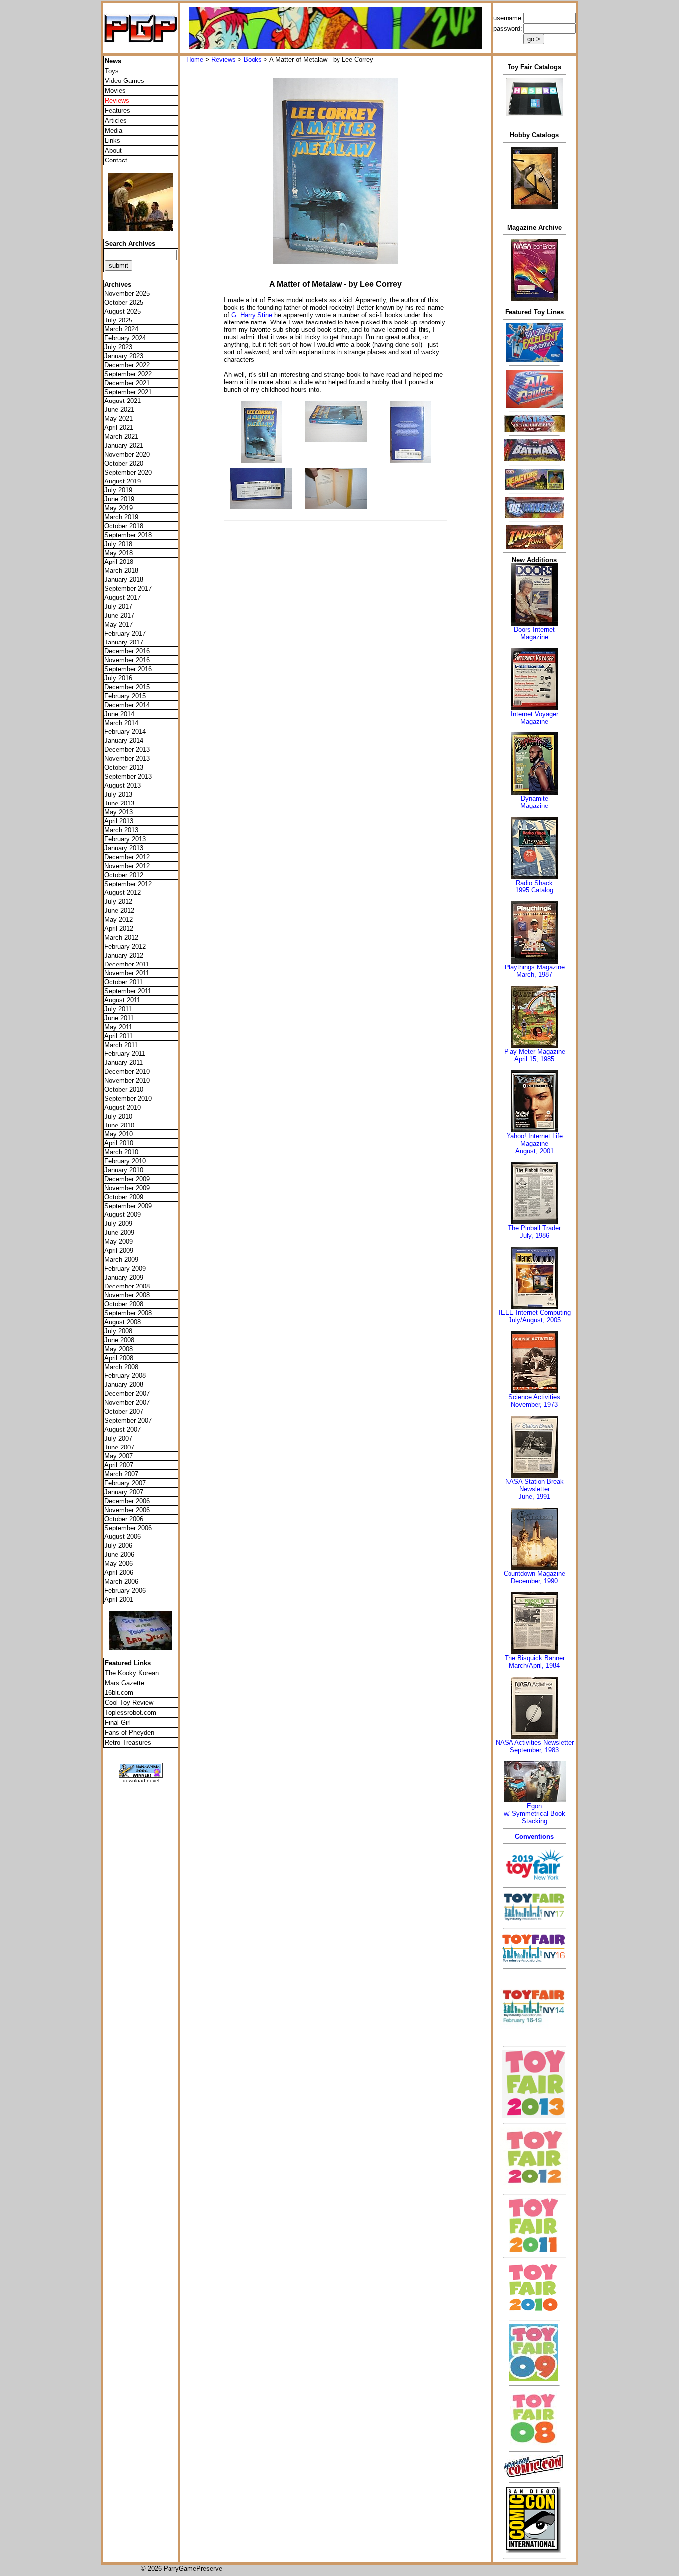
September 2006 (128, 1528)
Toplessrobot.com (130, 1713)
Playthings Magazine (535, 967)
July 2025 (118, 320)
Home (195, 59)
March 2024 (121, 329)
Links (113, 140)
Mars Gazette (125, 1683)
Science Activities (534, 1397)
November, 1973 (534, 1405)
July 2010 (118, 1116)
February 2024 (125, 338)
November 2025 (127, 293)
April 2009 (119, 1250)
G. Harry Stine (252, 315)
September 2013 (128, 776)
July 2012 (118, 902)
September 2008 (128, 1313)
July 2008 (118, 1331)
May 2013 (119, 812)
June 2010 (119, 1125)
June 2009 (119, 1233)
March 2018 (121, 571)
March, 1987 (534, 975)
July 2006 (118, 1546)
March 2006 (121, 1581)
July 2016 (118, 678)
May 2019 (119, 508)
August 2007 (123, 1429)
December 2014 (127, 705)
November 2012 (127, 866)
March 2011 (121, 1045)
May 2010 (119, 1134)
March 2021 (121, 437)
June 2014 (119, 714)
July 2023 (118, 347)
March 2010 (121, 1152)
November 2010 (127, 1081)
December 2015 (127, 687)
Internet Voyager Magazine (535, 718)
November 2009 (127, 1188)
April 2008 (119, 1358)
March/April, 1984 (534, 1665)
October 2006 (124, 1519)
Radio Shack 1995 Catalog (534, 886)
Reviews (223, 59)
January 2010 (124, 1170)
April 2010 (119, 1143)
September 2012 (128, 884)
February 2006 (125, 1590)
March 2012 (121, 937)
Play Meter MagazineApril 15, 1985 (535, 1055)
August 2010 (123, 1107)
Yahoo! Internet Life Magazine (535, 1140)
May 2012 (119, 920)
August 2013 (123, 785)
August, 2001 (535, 1151)
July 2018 (118, 544)
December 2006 (127, 1501)
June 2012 (119, 911)
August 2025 (123, 311)
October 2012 (124, 875)
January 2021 (124, 445)
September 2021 (128, 392)
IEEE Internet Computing (535, 1313)
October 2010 (124, 1089)
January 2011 (124, 1063)
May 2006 (119, 1564)
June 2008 (119, 1340)
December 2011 (127, 964)
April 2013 (119, 821)
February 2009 (125, 1268)
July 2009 (118, 1224)
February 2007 (125, 1483)
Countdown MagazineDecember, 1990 (534, 1577)
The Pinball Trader (534, 1228)
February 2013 (125, 839)
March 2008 (121, 1367)
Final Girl (118, 1723)
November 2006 (127, 1510)
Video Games (125, 81)
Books (253, 59)
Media (114, 130)
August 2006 (123, 1537)
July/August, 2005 (535, 1320)
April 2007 (119, 1465)
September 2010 (128, 1098)
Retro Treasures (128, 1742)
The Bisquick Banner (535, 1658)
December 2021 (127, 383)
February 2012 (125, 946)
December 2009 (127, 1179)
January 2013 (124, 848)
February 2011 (125, 1054)
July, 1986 (535, 1236)
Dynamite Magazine (534, 802)
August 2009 (123, 1215)
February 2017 (125, 633)
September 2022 (128, 374)
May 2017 (119, 624)
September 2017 (128, 589)
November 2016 (127, 660)
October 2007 (124, 1411)
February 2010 (125, 1161)
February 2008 (125, 1376)
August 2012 (123, 893)
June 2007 (119, 1447)
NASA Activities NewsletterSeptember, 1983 (535, 1746)
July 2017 (118, 606)
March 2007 (121, 1474)
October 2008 (124, 1304)
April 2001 (119, 1599)
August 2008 (123, 1322)
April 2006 (119, 1572)
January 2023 (124, 356)
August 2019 (123, 481)
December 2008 (127, 1286)
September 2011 (128, 991)
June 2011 (119, 1018)
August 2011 (122, 1000)
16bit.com (119, 1693)
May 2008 (119, 1349)
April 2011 (119, 1036)
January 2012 (124, 955)
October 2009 (124, 1197)
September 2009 (128, 1206)
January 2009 (124, 1277)
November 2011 (127, 973)
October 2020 (124, 463)
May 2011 (118, 1027)
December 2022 (127, 365)
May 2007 (119, 1456)
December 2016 (127, 651)
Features (118, 111)
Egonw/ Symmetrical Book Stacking (534, 1813)
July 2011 (118, 1009)
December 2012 (127, 857)
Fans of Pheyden (129, 1732)
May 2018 (119, 553)
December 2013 (127, 750)
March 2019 (121, 517)
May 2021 (119, 419)
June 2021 (119, 410)
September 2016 (128, 669)
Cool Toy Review (129, 1703)
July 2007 (118, 1438)
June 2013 (119, 803)
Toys (112, 71)
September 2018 (128, 535)
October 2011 (124, 982)
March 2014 (121, 723)
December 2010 (127, 1072)
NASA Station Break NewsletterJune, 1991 (534, 1489)
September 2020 (128, 472)
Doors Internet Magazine (534, 633)
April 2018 (119, 562)
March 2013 (121, 830)
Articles (116, 121)
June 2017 (119, 615)
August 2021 (123, 401)
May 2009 (119, 1242)
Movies (115, 91)
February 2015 (125, 696)
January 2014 (124, 741)
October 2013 (124, 767)
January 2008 (124, 1385)
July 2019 (118, 490)
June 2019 (119, 499)
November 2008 (127, 1295)
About (113, 150)
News (113, 61)
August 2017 (123, 598)
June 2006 (119, 1555)
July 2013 (118, 794)
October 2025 (124, 302)
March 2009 (121, 1259)
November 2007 (127, 1403)
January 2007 (124, 1492)
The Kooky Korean (132, 1673)
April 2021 (119, 428)
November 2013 (127, 759)
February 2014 (125, 732)
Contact (116, 160)
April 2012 (119, 928)
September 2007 (128, 1420)
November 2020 (127, 454)
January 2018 (124, 580)
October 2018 (124, 526)
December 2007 (127, 1394)
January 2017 (124, 642)
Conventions (534, 1836)
